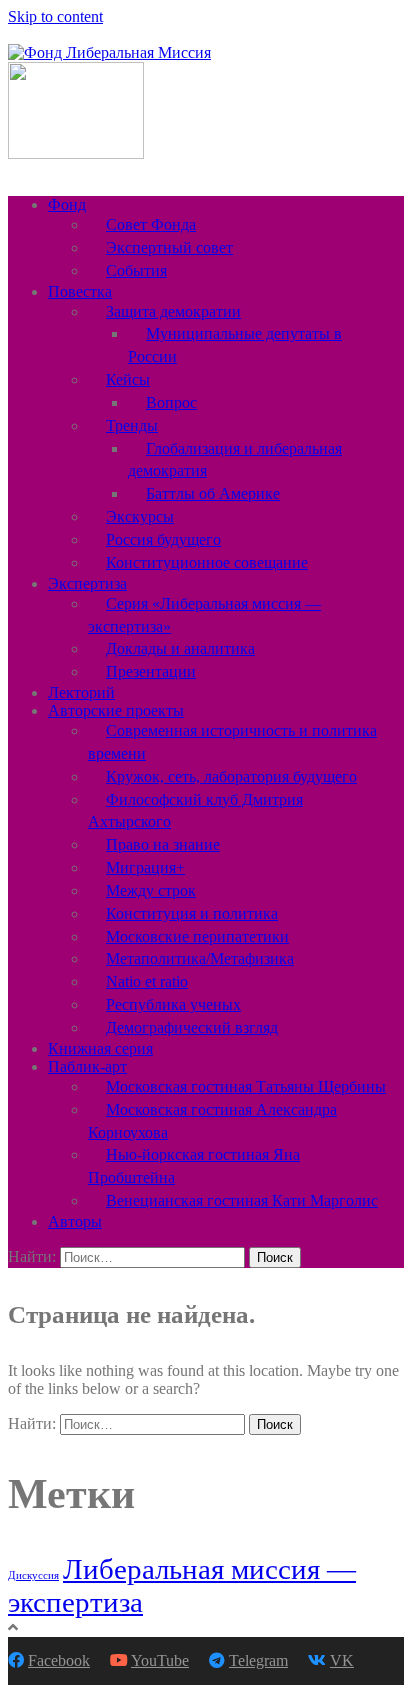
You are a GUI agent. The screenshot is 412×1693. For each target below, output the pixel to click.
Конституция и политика (192, 913)
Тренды (132, 425)
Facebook (59, 1660)
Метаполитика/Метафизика (200, 958)
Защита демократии (173, 311)
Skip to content (55, 16)
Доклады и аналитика (180, 648)
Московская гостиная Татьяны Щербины (246, 1086)
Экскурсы (140, 516)
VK (342, 1660)
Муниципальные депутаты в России (235, 345)
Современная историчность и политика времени (232, 742)
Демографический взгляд (192, 1027)
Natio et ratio (147, 981)
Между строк (151, 890)
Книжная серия (100, 1048)
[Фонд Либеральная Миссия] (109, 52)
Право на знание (163, 844)
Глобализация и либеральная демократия (235, 460)
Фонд (67, 204)
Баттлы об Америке (213, 493)
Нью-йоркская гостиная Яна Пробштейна (194, 1166)
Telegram (258, 1660)
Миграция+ (145, 867)
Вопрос (171, 402)
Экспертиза (87, 583)
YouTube (160, 1660)
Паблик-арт (87, 1066)
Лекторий (81, 692)
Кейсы (128, 379)
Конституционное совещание (207, 562)
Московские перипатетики (197, 936)
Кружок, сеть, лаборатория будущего (231, 776)
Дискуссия (33, 1575)
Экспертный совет (169, 247)
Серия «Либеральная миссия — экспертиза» (204, 615)
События (136, 270)
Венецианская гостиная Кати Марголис (242, 1200)
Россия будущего (163, 539)
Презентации (151, 671)
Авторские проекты (116, 710)
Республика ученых (173, 1004)
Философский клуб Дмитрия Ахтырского (195, 811)
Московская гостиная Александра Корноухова (212, 1121)
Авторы (75, 1221)
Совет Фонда (151, 224)
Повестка (80, 291)
